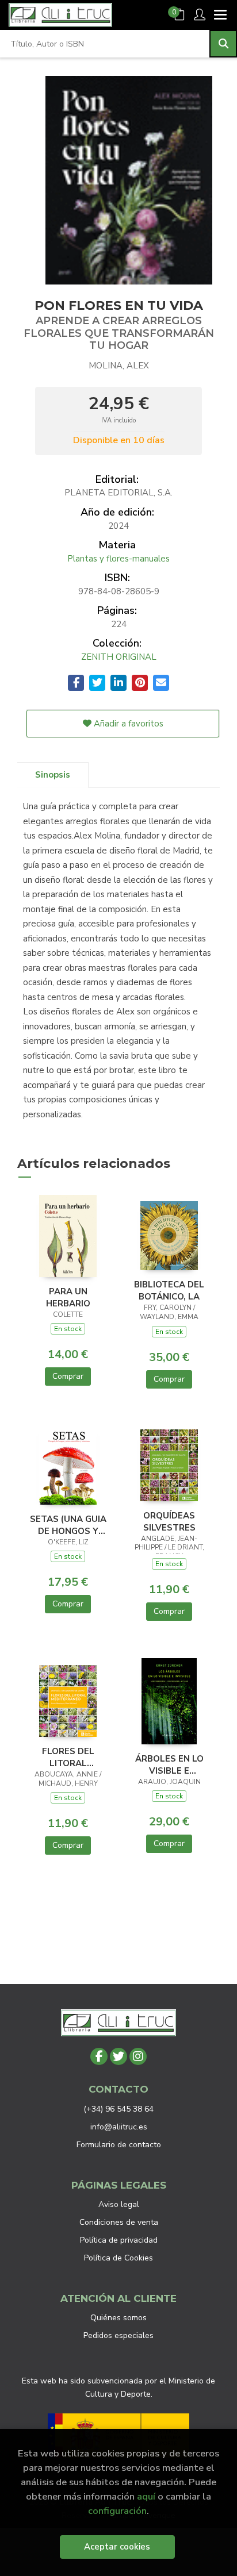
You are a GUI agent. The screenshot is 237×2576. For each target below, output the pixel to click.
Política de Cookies (118, 2258)
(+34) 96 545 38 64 (118, 2109)
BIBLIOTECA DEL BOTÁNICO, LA (169, 1290)
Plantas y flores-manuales (118, 559)
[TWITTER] (118, 2056)
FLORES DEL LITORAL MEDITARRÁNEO (68, 1757)
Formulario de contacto (119, 2145)
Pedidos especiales (118, 2335)
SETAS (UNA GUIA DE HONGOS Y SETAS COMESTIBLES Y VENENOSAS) (68, 1525)
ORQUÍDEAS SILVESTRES (169, 1521)
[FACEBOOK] (99, 2056)
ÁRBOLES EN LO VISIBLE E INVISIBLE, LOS (169, 1764)
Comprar (68, 1376)
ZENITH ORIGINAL (119, 657)
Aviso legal (119, 2204)
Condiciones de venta (119, 2222)
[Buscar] (223, 44)
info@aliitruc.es (119, 2127)
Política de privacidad (119, 2240)
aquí (146, 2496)
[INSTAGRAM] (138, 2056)
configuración (117, 2511)
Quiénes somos (118, 2318)
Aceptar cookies (117, 2547)
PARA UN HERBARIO (68, 1297)
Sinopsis (53, 775)
